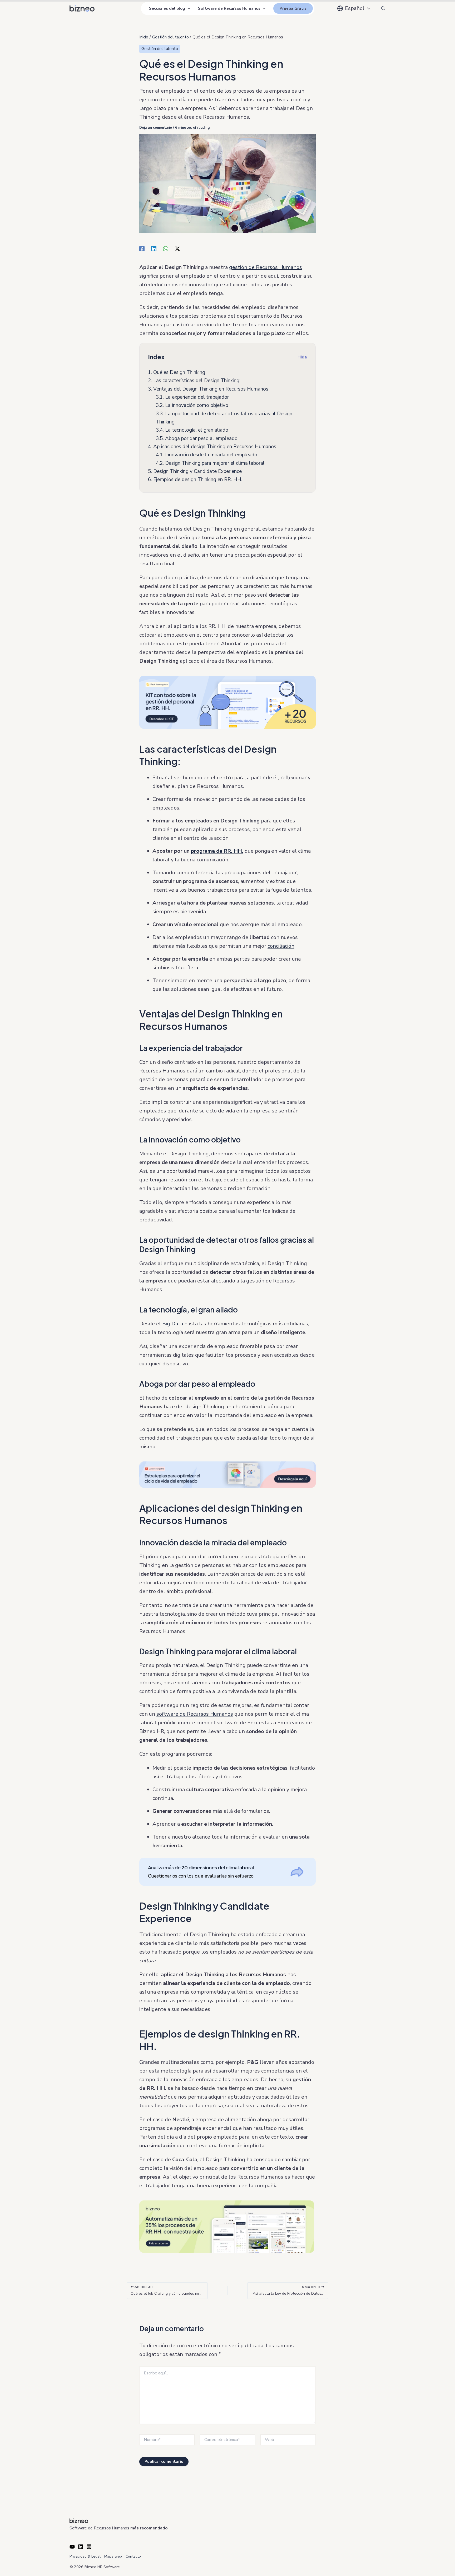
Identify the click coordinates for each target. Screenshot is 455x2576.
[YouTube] (72, 2547)
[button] (188, 8)
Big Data (173, 1324)
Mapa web (113, 2556)
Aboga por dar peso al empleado (197, 438)
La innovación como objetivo (192, 405)
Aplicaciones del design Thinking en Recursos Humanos (212, 447)
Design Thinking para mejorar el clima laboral (210, 463)
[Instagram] (89, 2547)
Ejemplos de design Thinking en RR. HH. (195, 480)
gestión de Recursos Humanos (266, 267)
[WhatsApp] (166, 248)
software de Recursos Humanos (195, 1714)
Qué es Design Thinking (177, 372)
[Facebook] (142, 248)
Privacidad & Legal (85, 2556)
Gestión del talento (160, 49)
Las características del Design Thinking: (194, 381)
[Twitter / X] (177, 248)
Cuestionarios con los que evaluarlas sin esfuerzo (201, 1872)
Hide (302, 357)
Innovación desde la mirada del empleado (207, 455)
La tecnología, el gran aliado (192, 430)
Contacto (133, 2556)
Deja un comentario (156, 128)
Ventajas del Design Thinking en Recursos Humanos (208, 389)
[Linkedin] (154, 248)
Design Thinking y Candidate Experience (195, 471)
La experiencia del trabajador (192, 397)
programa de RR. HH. (217, 851)
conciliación (281, 946)
